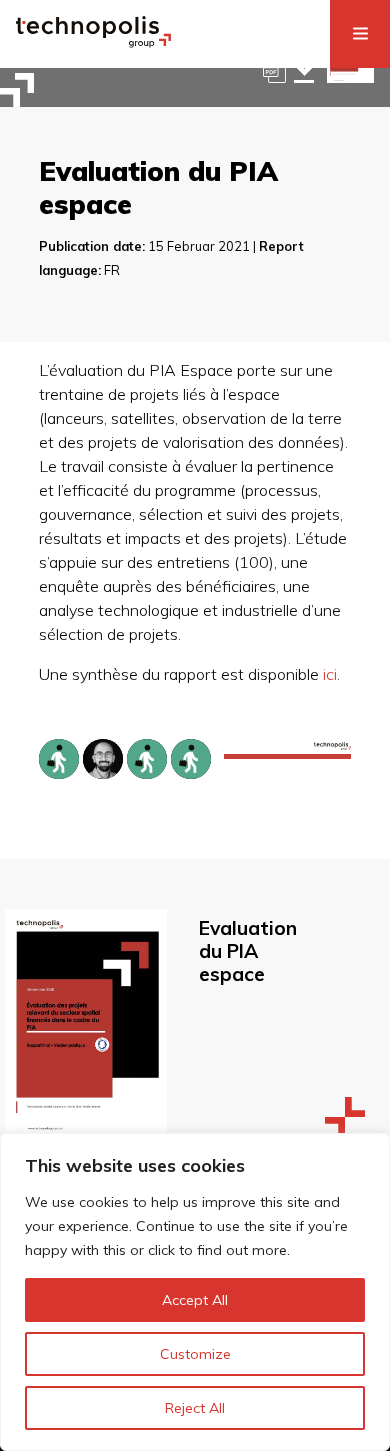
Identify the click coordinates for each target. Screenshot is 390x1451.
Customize (195, 1354)
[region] (195, 1292)
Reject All (195, 1408)
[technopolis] (93, 42)
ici (330, 674)
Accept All (195, 1300)
